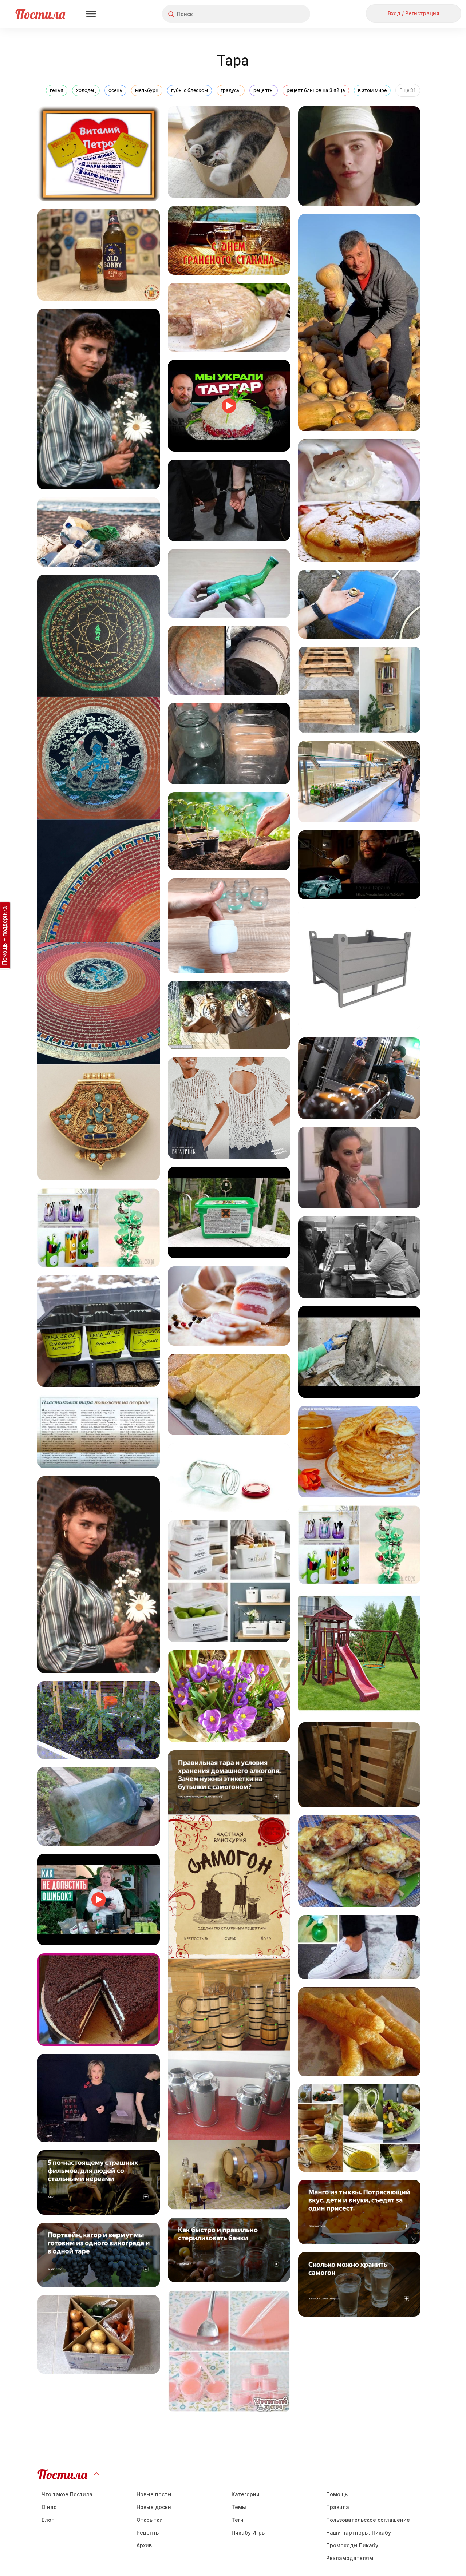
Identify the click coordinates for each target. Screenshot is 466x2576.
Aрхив (144, 2545)
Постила (40, 14)
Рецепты (148, 2533)
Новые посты (154, 2494)
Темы (239, 2507)
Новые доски (154, 2507)
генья (57, 90)
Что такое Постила (67, 2494)
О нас (49, 2507)
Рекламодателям (350, 2558)
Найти (277, 14)
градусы (231, 90)
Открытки (150, 2520)
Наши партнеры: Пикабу (359, 2533)
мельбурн (147, 90)
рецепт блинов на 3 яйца (316, 90)
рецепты (264, 90)
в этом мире (372, 90)
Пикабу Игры (249, 2533)
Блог (48, 2520)
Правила (338, 2507)
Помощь (337, 2494)
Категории (246, 2494)
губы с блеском (189, 90)
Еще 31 (408, 90)
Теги (238, 2520)
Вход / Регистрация (414, 13)
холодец (86, 90)
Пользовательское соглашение (368, 2520)
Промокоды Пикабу (352, 2545)
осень (115, 90)
